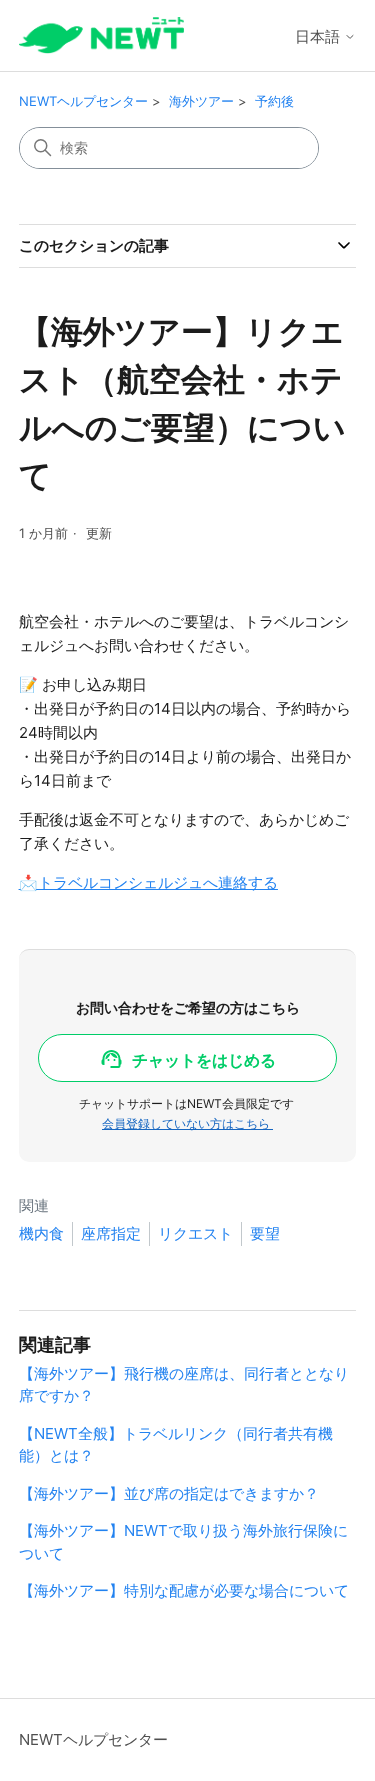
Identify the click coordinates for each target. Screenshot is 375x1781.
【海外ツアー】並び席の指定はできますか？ (169, 1493)
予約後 (274, 101)
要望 (265, 1233)
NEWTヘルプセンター (83, 101)
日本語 (319, 36)
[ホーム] (101, 35)
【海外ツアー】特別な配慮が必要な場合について (184, 1590)
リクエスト (195, 1233)
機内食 (41, 1233)
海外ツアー (201, 101)
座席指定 (111, 1233)
